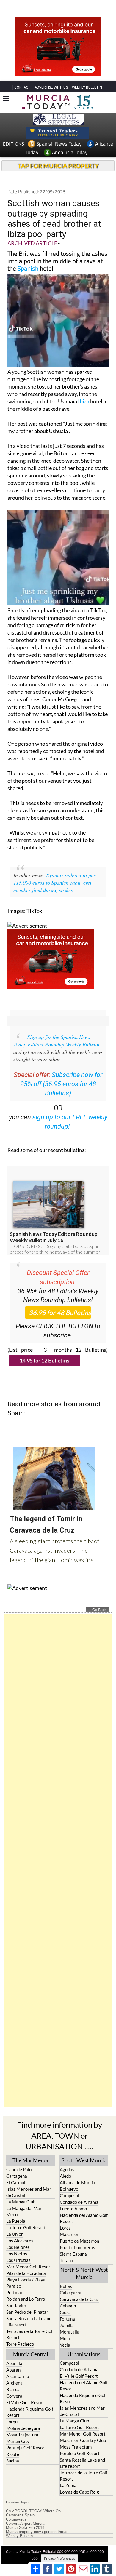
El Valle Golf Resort (25, 2391)
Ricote (13, 2443)
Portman (15, 2281)
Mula (65, 2327)
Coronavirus (16, 2508)
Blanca (13, 2378)
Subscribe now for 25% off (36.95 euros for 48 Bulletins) (61, 1073)
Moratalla (70, 2321)
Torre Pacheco (20, 2333)
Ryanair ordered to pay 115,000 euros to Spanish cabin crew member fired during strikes (55, 872)
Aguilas (67, 2158)
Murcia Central (31, 2343)
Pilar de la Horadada (26, 2262)
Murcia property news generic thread (37, 2521)
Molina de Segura (23, 2417)
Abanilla (14, 2352)
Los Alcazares (20, 2230)
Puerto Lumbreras (77, 2236)
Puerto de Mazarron (79, 2230)
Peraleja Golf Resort (26, 2437)
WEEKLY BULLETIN (87, 76)
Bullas (66, 2275)
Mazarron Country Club (83, 2429)
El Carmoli (16, 2171)
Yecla (65, 2334)
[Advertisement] (58, 1850)
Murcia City (18, 2430)
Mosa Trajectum (22, 2424)
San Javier (16, 2294)
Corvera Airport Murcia (25, 2513)
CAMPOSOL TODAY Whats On (33, 2500)
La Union (15, 2223)
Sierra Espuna (73, 2243)
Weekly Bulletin (19, 2525)
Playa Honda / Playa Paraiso (26, 2272)
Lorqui (12, 2411)
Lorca (65, 2217)
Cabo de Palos (20, 2158)
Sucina (13, 2450)
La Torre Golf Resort (26, 2217)
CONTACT (22, 76)
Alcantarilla (18, 2365)
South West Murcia (84, 2149)
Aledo (65, 2165)
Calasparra (71, 2282)
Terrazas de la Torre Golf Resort (30, 2323)
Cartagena (17, 2165)
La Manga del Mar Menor (24, 2200)
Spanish (28, 257)
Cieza (65, 2301)
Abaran (13, 2359)
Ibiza (84, 390)
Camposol (69, 2185)
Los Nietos (17, 2243)
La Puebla (16, 2210)
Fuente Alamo (73, 2198)
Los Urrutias (18, 2249)
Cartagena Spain (20, 2504)
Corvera (14, 2385)
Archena (14, 2372)
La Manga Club (21, 2191)
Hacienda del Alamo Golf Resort (84, 2207)
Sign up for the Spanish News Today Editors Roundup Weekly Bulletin (56, 1030)
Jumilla (67, 2314)
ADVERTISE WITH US (51, 76)
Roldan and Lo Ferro (26, 2288)
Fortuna (67, 2308)
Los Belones (18, 2236)
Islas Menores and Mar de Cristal (29, 2181)
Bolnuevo (69, 2178)
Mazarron (69, 2223)
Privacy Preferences (59, 2547)
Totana (66, 2249)
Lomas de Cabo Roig (79, 2481)
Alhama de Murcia (77, 2171)
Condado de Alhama (79, 2191)
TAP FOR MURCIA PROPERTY (58, 155)
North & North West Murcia (84, 2262)
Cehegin (68, 2295)
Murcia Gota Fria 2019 (25, 2517)
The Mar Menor (31, 2149)
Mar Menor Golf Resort (29, 2256)
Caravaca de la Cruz (79, 2288)
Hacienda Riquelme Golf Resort (30, 2401)
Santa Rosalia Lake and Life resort (29, 2311)
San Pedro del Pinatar (27, 2301)
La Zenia (68, 2474)
